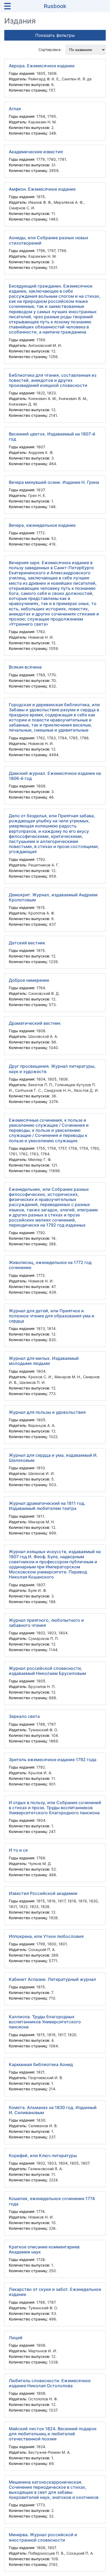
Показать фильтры (55, 35)
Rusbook (55, 6)
